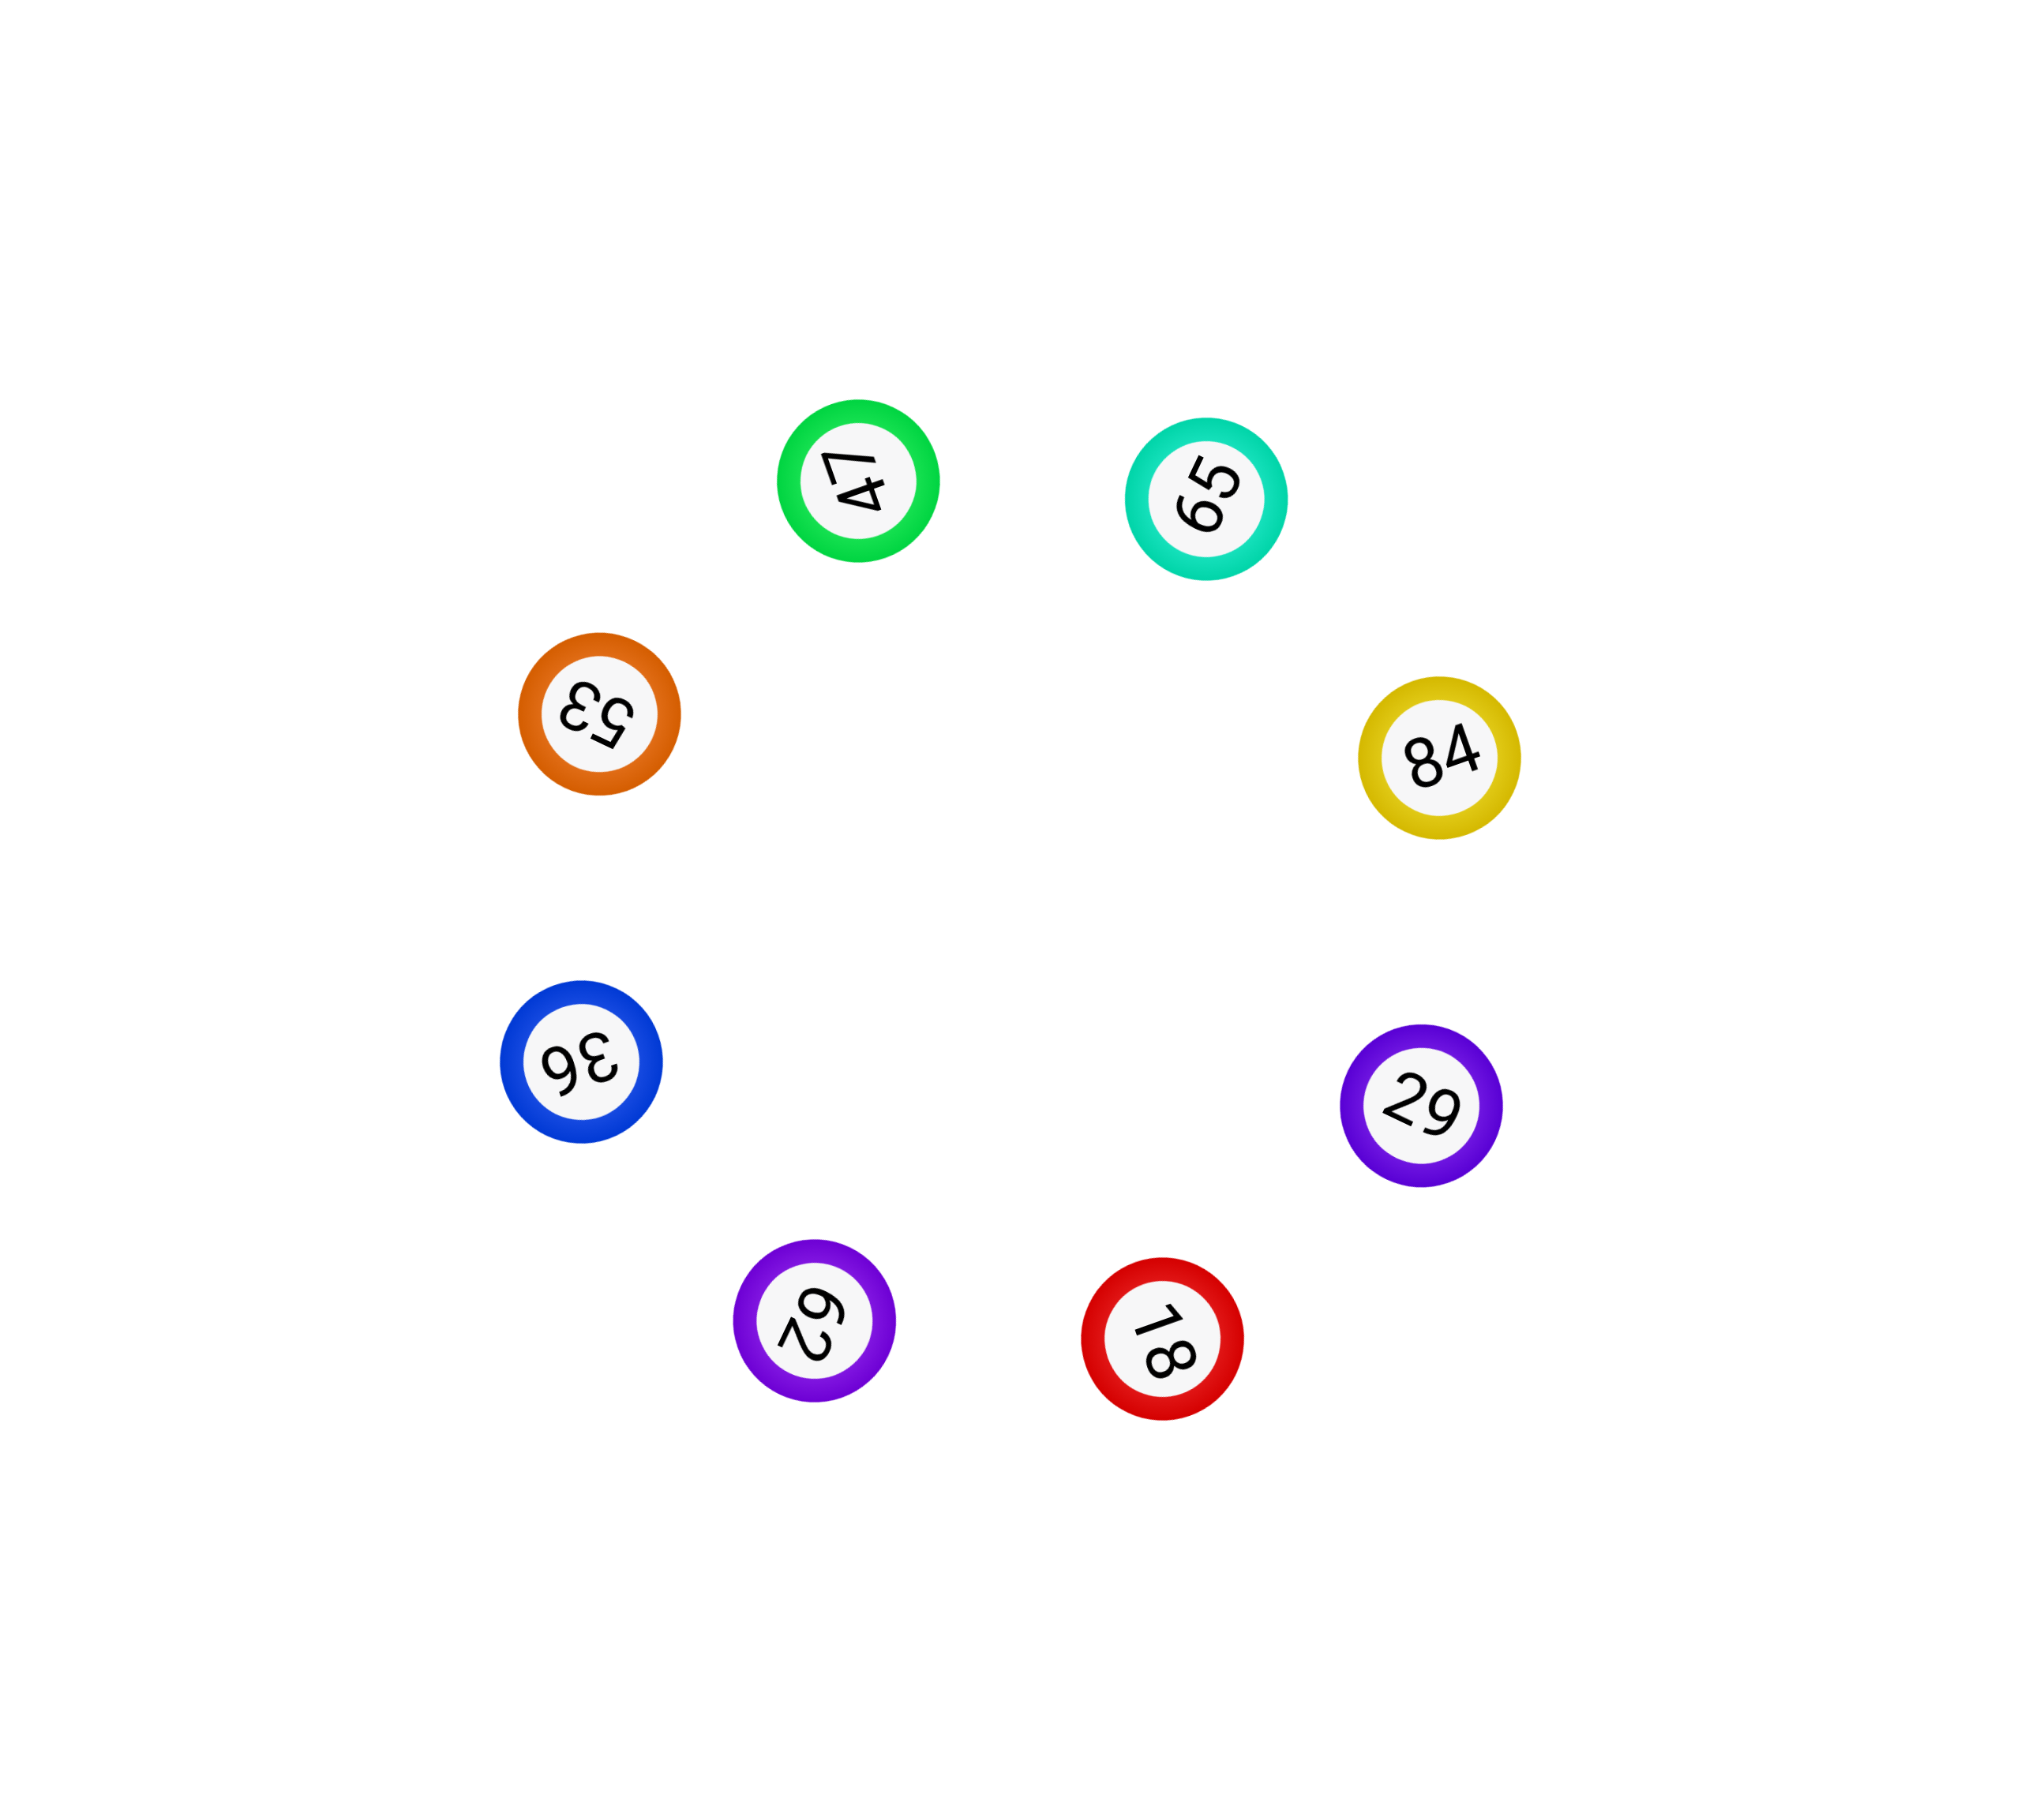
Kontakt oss (69, 1621)
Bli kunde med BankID (1010, 297)
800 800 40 (354, 1505)
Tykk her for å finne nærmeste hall (1010, 1294)
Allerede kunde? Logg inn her (1010, 345)
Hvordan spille (75, 1696)
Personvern (67, 1772)
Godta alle (937, 733)
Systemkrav (68, 1734)
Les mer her (1084, 421)
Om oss (63, 1574)
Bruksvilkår (66, 1659)
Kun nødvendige (1067, 733)
